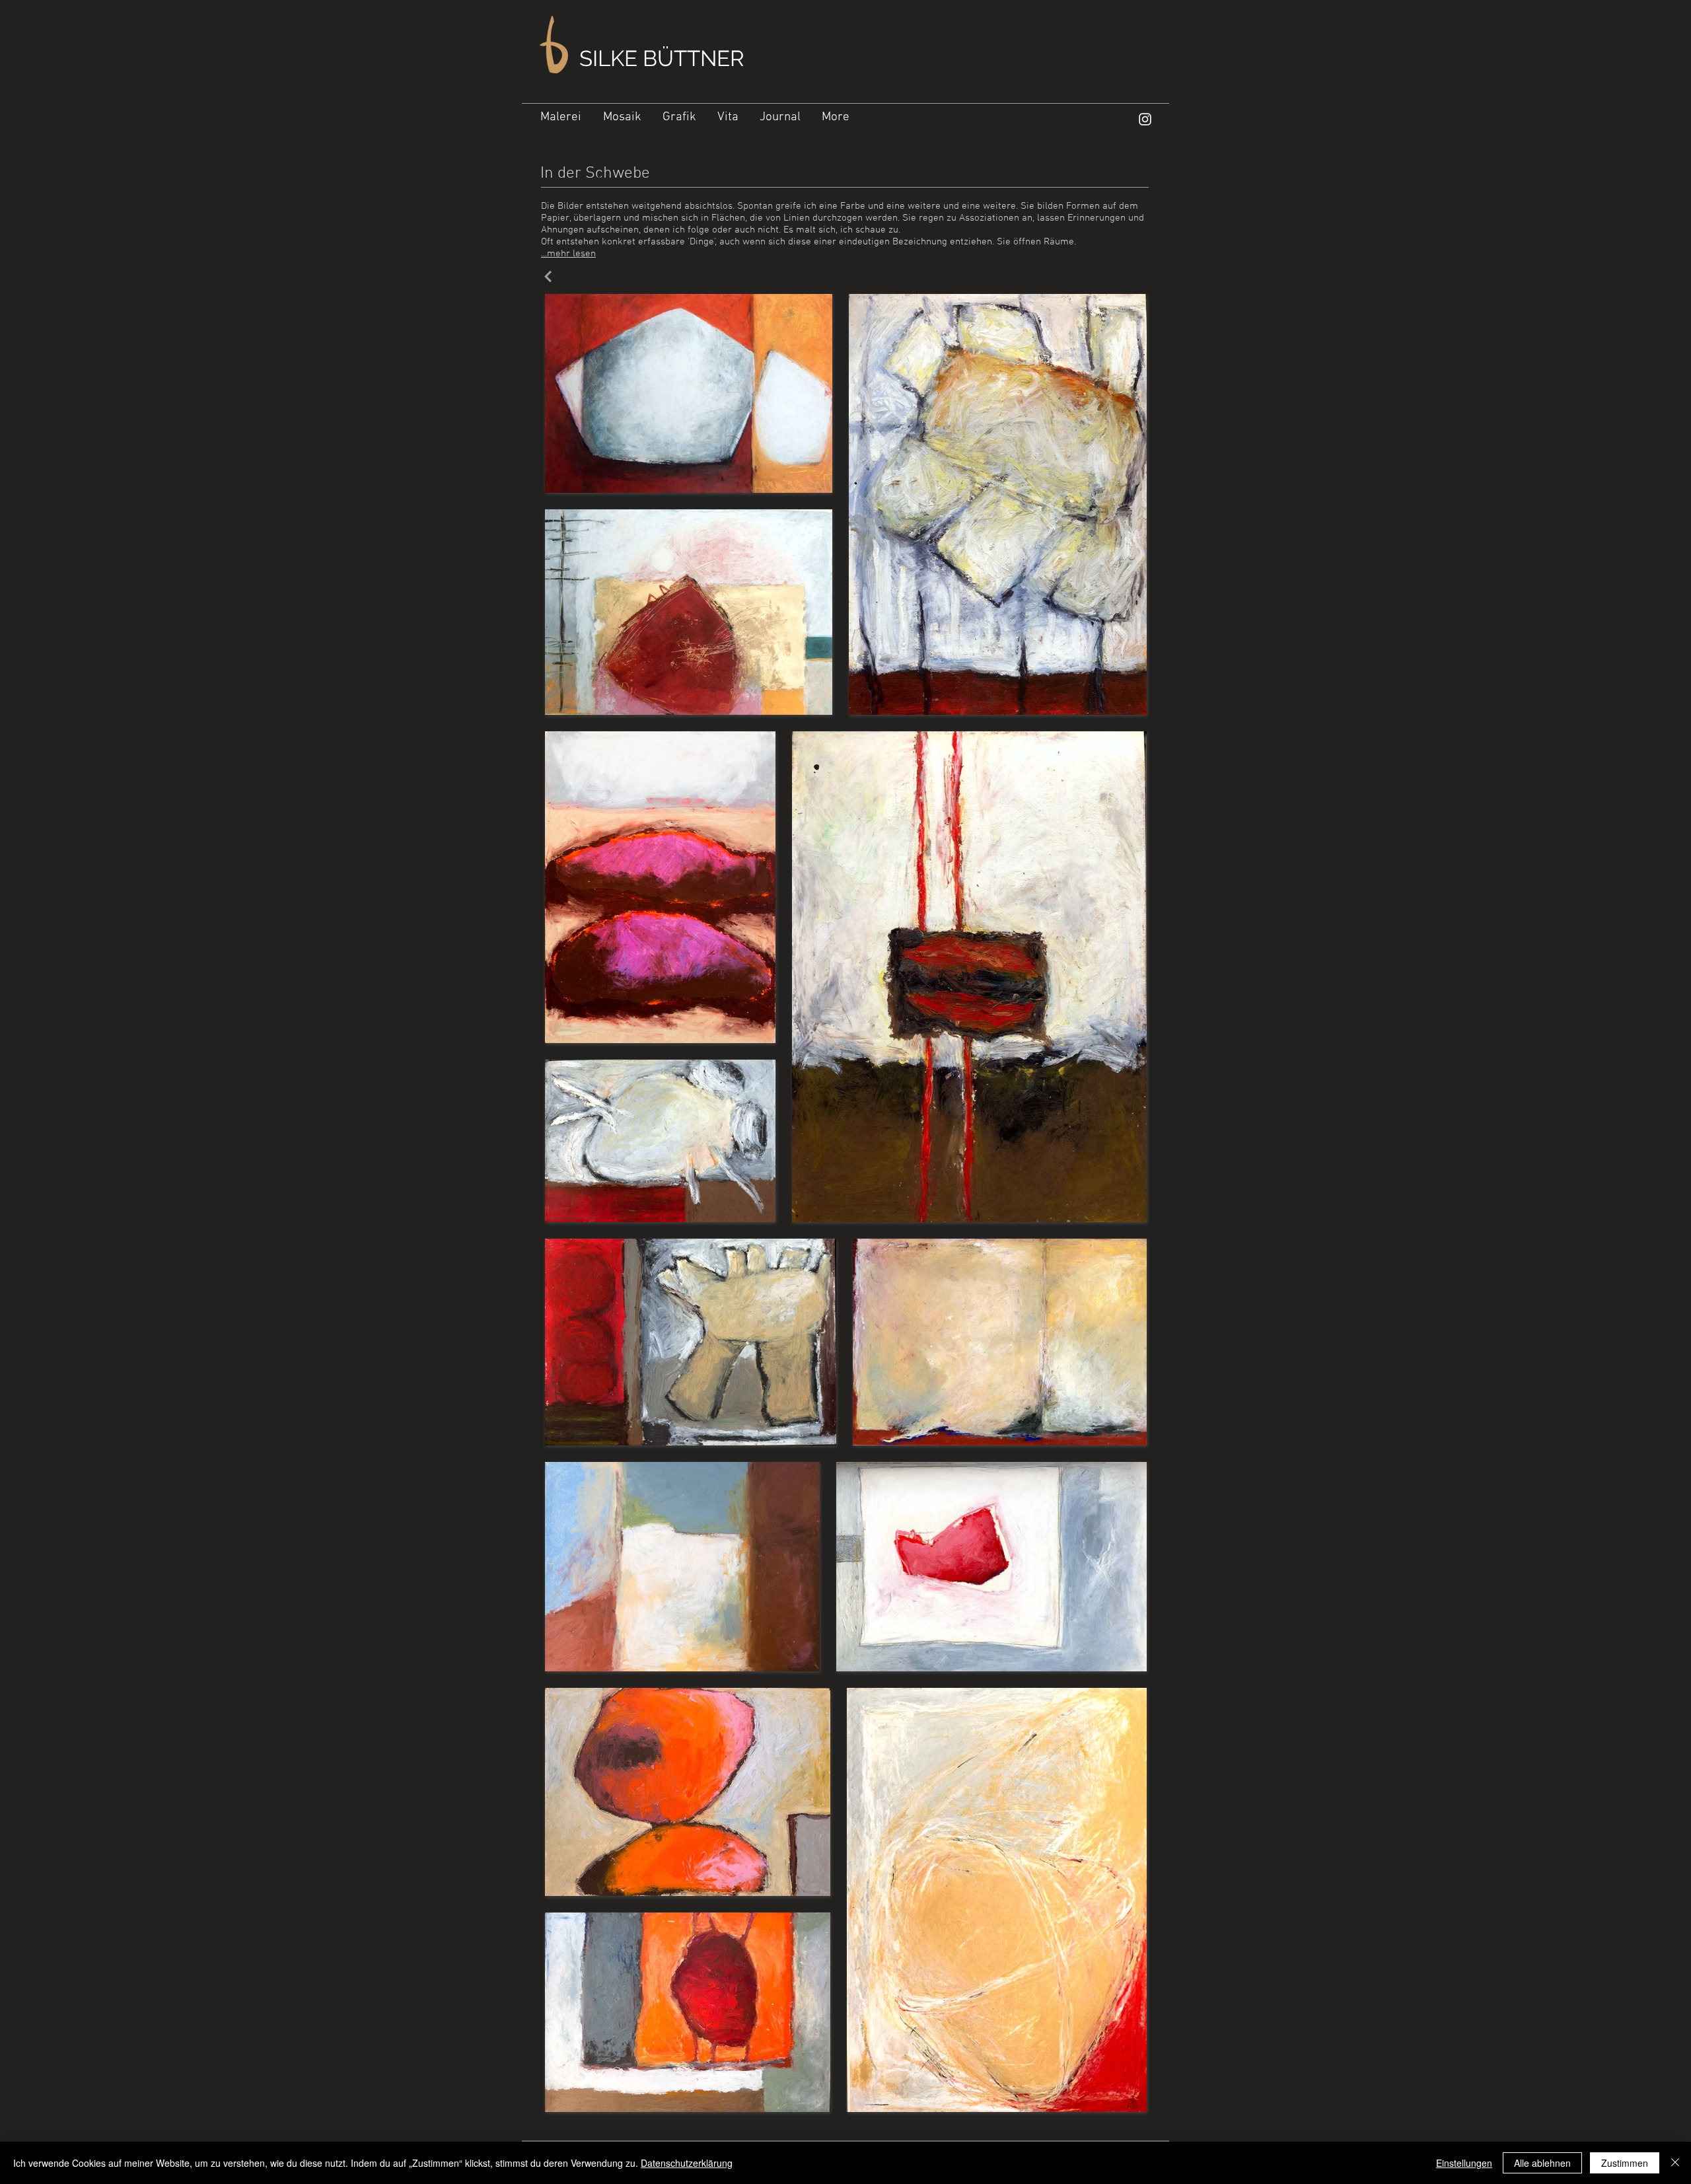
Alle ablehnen (1542, 2163)
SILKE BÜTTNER (662, 58)
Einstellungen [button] (1464, 2163)
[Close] (1675, 2163)
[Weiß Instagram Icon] (1145, 119)
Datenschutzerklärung (687, 2163)
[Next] (548, 276)
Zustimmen (1625, 2163)
